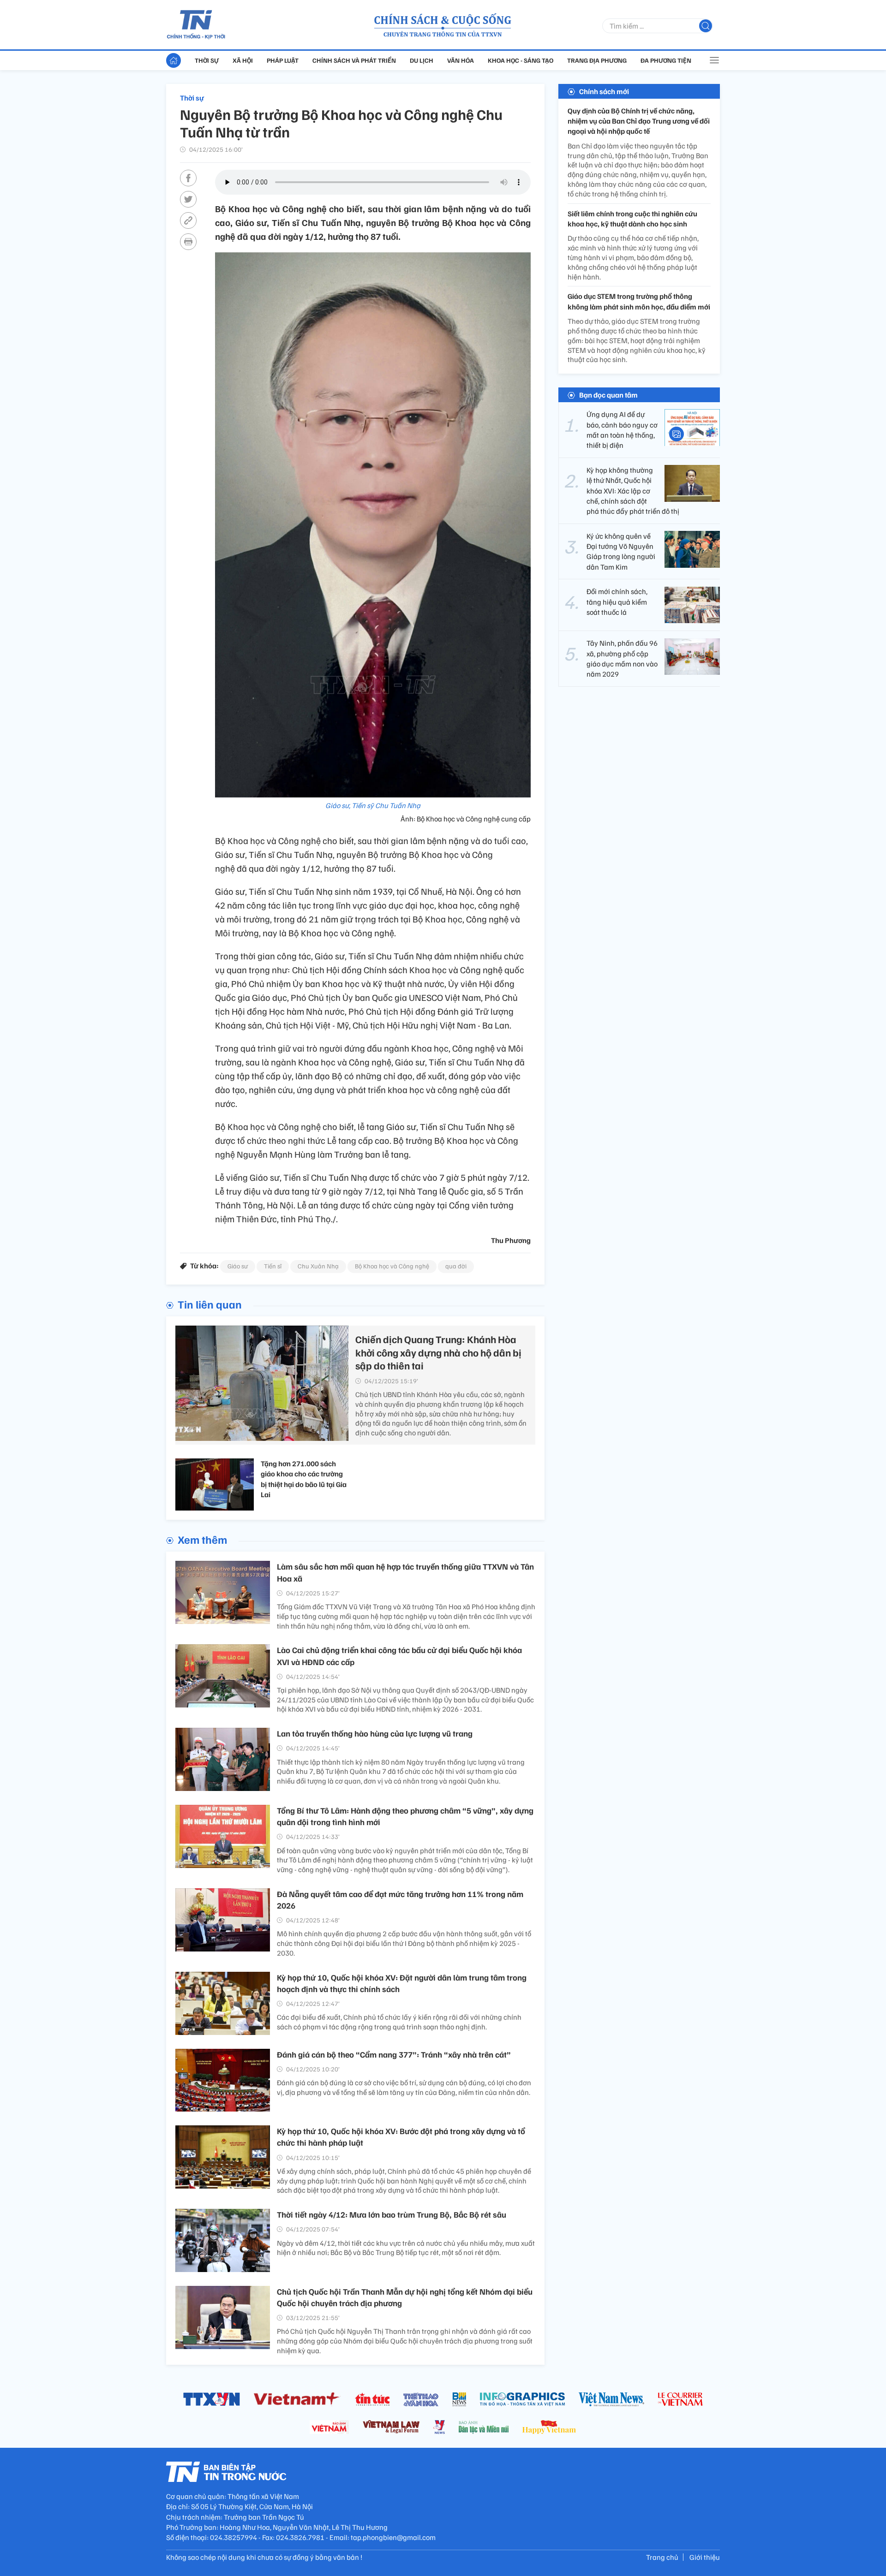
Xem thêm (202, 1539)
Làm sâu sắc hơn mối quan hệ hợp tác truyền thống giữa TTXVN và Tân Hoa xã (405, 1572)
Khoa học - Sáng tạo (521, 60)
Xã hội (243, 60)
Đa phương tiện (666, 60)
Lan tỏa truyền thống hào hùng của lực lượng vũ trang (375, 1733)
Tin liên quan (210, 1304)
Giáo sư (238, 1266)
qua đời (456, 1266)
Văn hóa (461, 60)
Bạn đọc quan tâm (608, 395)
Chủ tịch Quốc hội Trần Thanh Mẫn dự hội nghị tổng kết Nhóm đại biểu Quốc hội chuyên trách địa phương (405, 2297)
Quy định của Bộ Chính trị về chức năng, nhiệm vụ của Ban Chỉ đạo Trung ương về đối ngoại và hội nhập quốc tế (639, 121)
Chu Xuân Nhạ (318, 1266)
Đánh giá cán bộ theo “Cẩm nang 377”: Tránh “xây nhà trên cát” (394, 2054)
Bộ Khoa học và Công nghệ (392, 1266)
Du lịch (422, 60)
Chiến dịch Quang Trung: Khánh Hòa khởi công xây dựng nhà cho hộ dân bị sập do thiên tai (438, 1352)
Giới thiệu (705, 2557)
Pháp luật (283, 60)
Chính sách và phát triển (354, 60)
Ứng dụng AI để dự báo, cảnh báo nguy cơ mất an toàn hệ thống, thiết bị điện (622, 430)
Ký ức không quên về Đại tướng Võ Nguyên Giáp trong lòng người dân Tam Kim (621, 551)
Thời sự (207, 60)
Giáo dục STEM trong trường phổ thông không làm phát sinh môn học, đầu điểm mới (639, 302)
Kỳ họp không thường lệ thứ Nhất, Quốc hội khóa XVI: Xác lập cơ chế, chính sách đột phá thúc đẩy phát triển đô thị (633, 491)
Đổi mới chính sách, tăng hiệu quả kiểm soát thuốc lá (617, 602)
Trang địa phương (597, 60)
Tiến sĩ (273, 1266)
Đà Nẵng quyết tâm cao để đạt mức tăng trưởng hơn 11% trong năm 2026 (400, 1900)
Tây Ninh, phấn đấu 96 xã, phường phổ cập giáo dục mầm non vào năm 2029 (622, 659)
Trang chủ (662, 2557)
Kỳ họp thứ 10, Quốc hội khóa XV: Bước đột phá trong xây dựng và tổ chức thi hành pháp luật (401, 2137)
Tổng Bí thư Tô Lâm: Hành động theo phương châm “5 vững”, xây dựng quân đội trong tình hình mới (405, 1816)
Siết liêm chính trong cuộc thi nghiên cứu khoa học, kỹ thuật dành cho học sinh (632, 219)
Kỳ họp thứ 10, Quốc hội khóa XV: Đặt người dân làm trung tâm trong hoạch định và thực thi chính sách (402, 1983)
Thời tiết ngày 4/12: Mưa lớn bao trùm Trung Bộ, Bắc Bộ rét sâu (392, 2214)
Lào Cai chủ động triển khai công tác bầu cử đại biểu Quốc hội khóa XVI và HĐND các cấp (399, 1656)
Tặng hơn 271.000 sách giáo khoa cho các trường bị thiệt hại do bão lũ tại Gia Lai (304, 1479)
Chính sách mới (604, 91)
